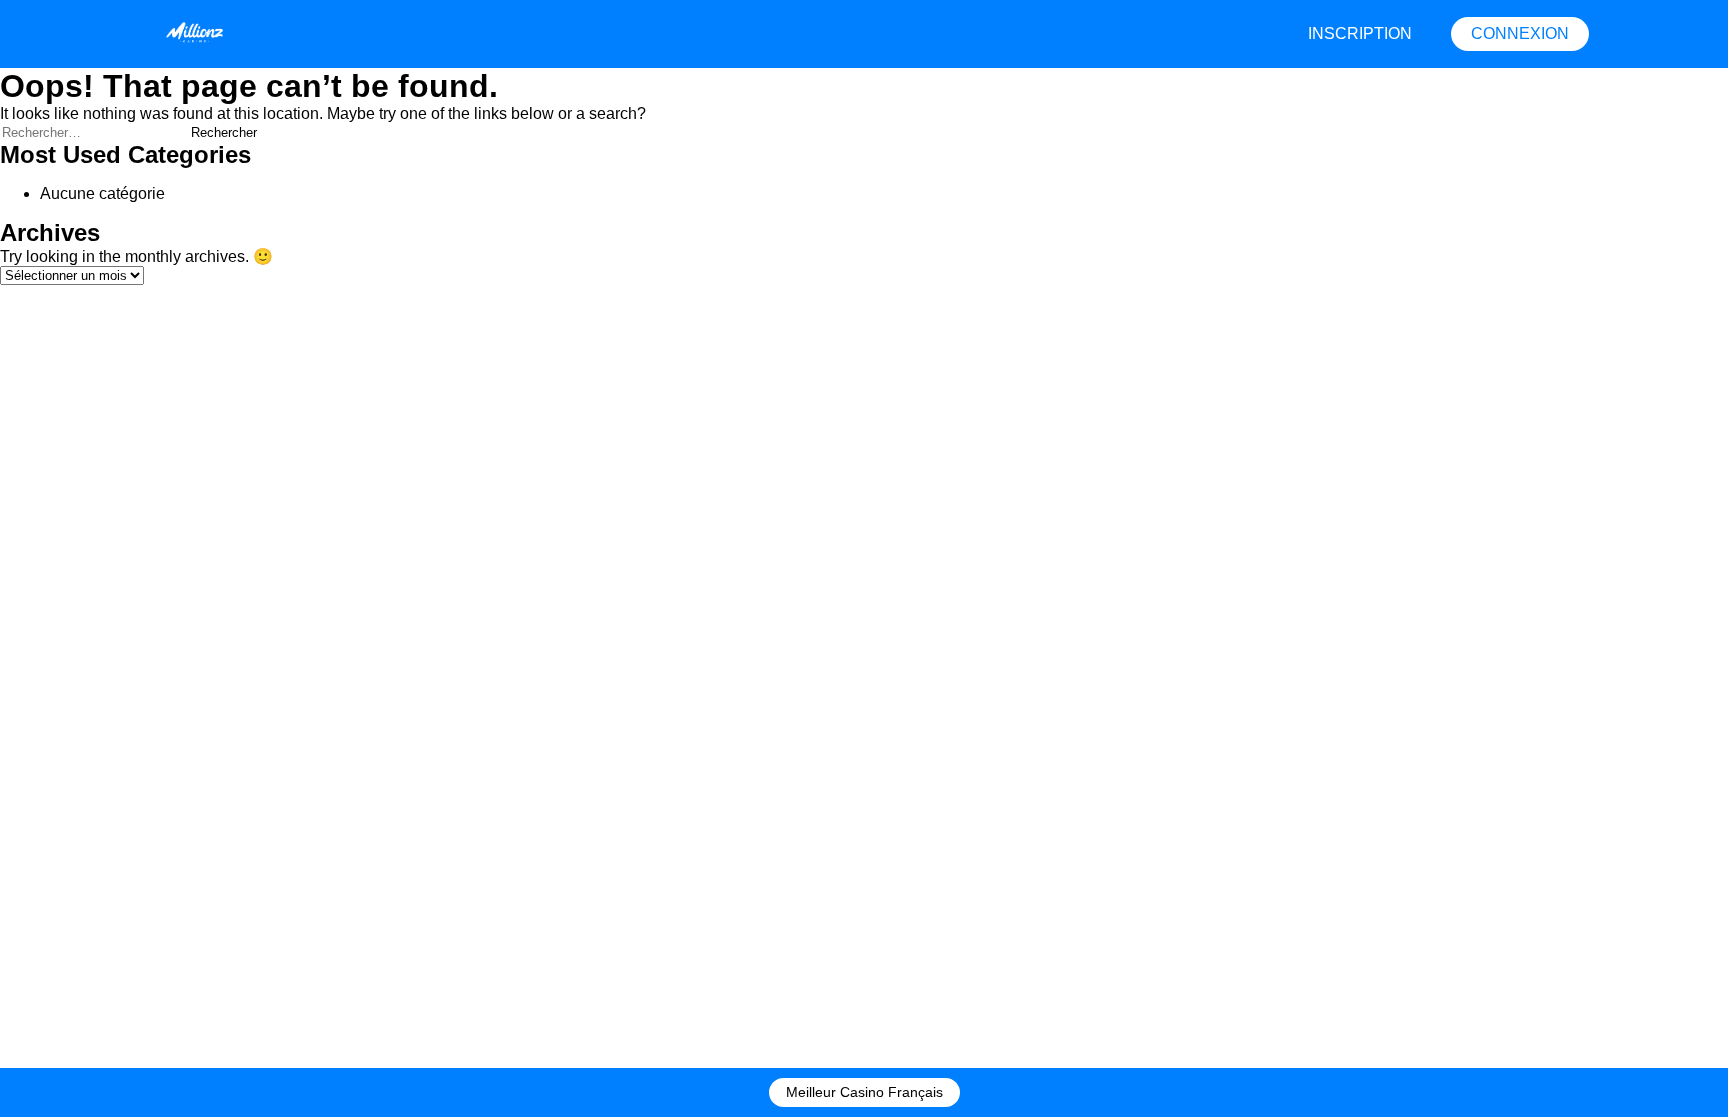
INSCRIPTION (1360, 33)
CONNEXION (1520, 33)
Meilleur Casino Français (864, 1092)
